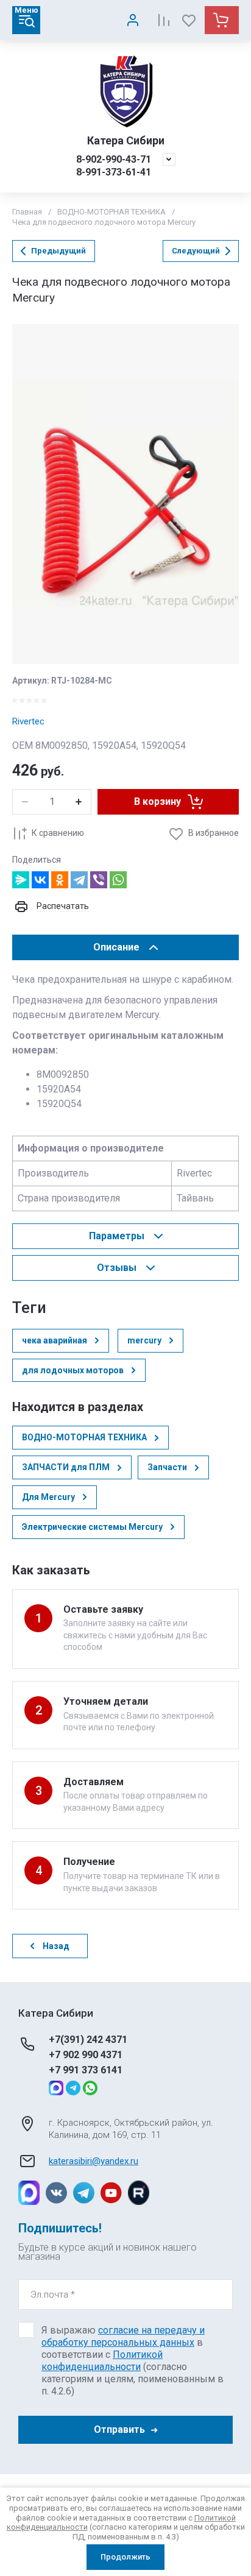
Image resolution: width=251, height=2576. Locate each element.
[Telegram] (79, 880)
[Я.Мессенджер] (21, 880)
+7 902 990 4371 (86, 2055)
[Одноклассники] (60, 880)
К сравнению (58, 833)
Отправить (119, 2429)
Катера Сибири (126, 140)
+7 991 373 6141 (86, 2070)
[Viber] (99, 880)
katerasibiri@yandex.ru (94, 2161)
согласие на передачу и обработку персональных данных (123, 2336)
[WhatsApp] (118, 880)
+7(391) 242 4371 (88, 2040)
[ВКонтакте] (40, 880)
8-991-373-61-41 (114, 172)
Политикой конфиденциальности (102, 2361)
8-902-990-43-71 (114, 159)
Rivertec (28, 721)
